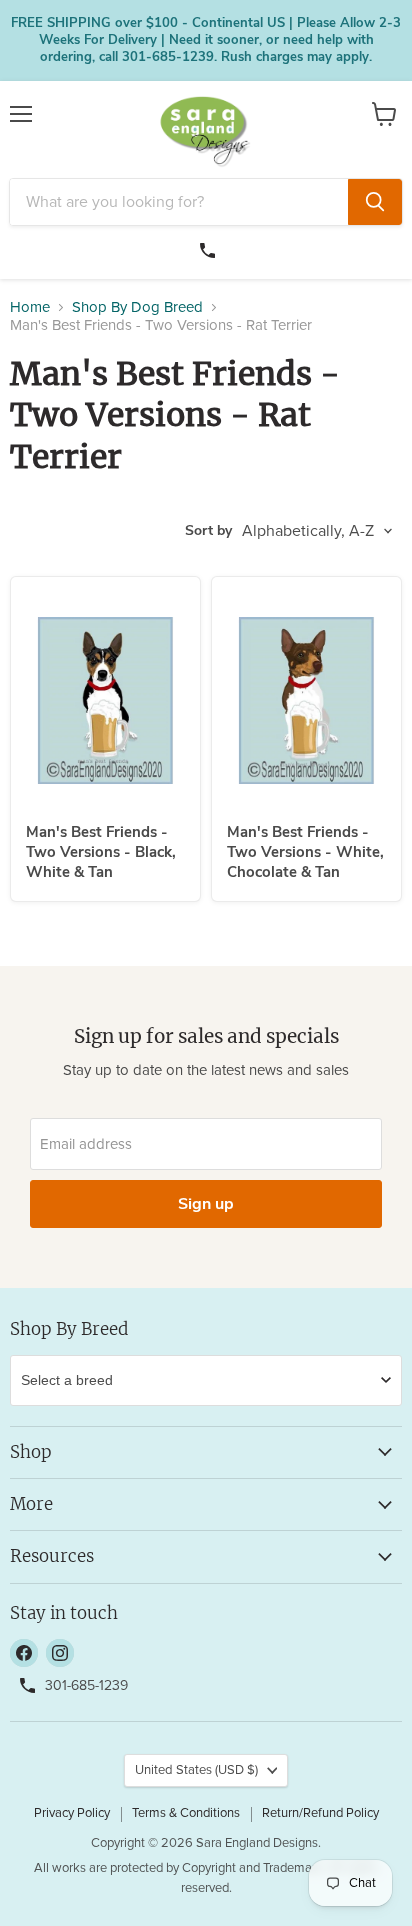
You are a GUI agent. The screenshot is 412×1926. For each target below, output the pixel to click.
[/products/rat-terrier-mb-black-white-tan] (105, 700)
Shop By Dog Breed (137, 307)
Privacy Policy (72, 1813)
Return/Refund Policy (320, 1813)
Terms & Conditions (186, 1813)
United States (196, 1770)
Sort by (208, 531)
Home (30, 307)
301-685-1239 (210, 248)
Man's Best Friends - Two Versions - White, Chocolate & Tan (305, 851)
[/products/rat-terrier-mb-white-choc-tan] (306, 700)
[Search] (375, 202)
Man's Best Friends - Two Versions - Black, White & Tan (101, 851)
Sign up (206, 1204)
